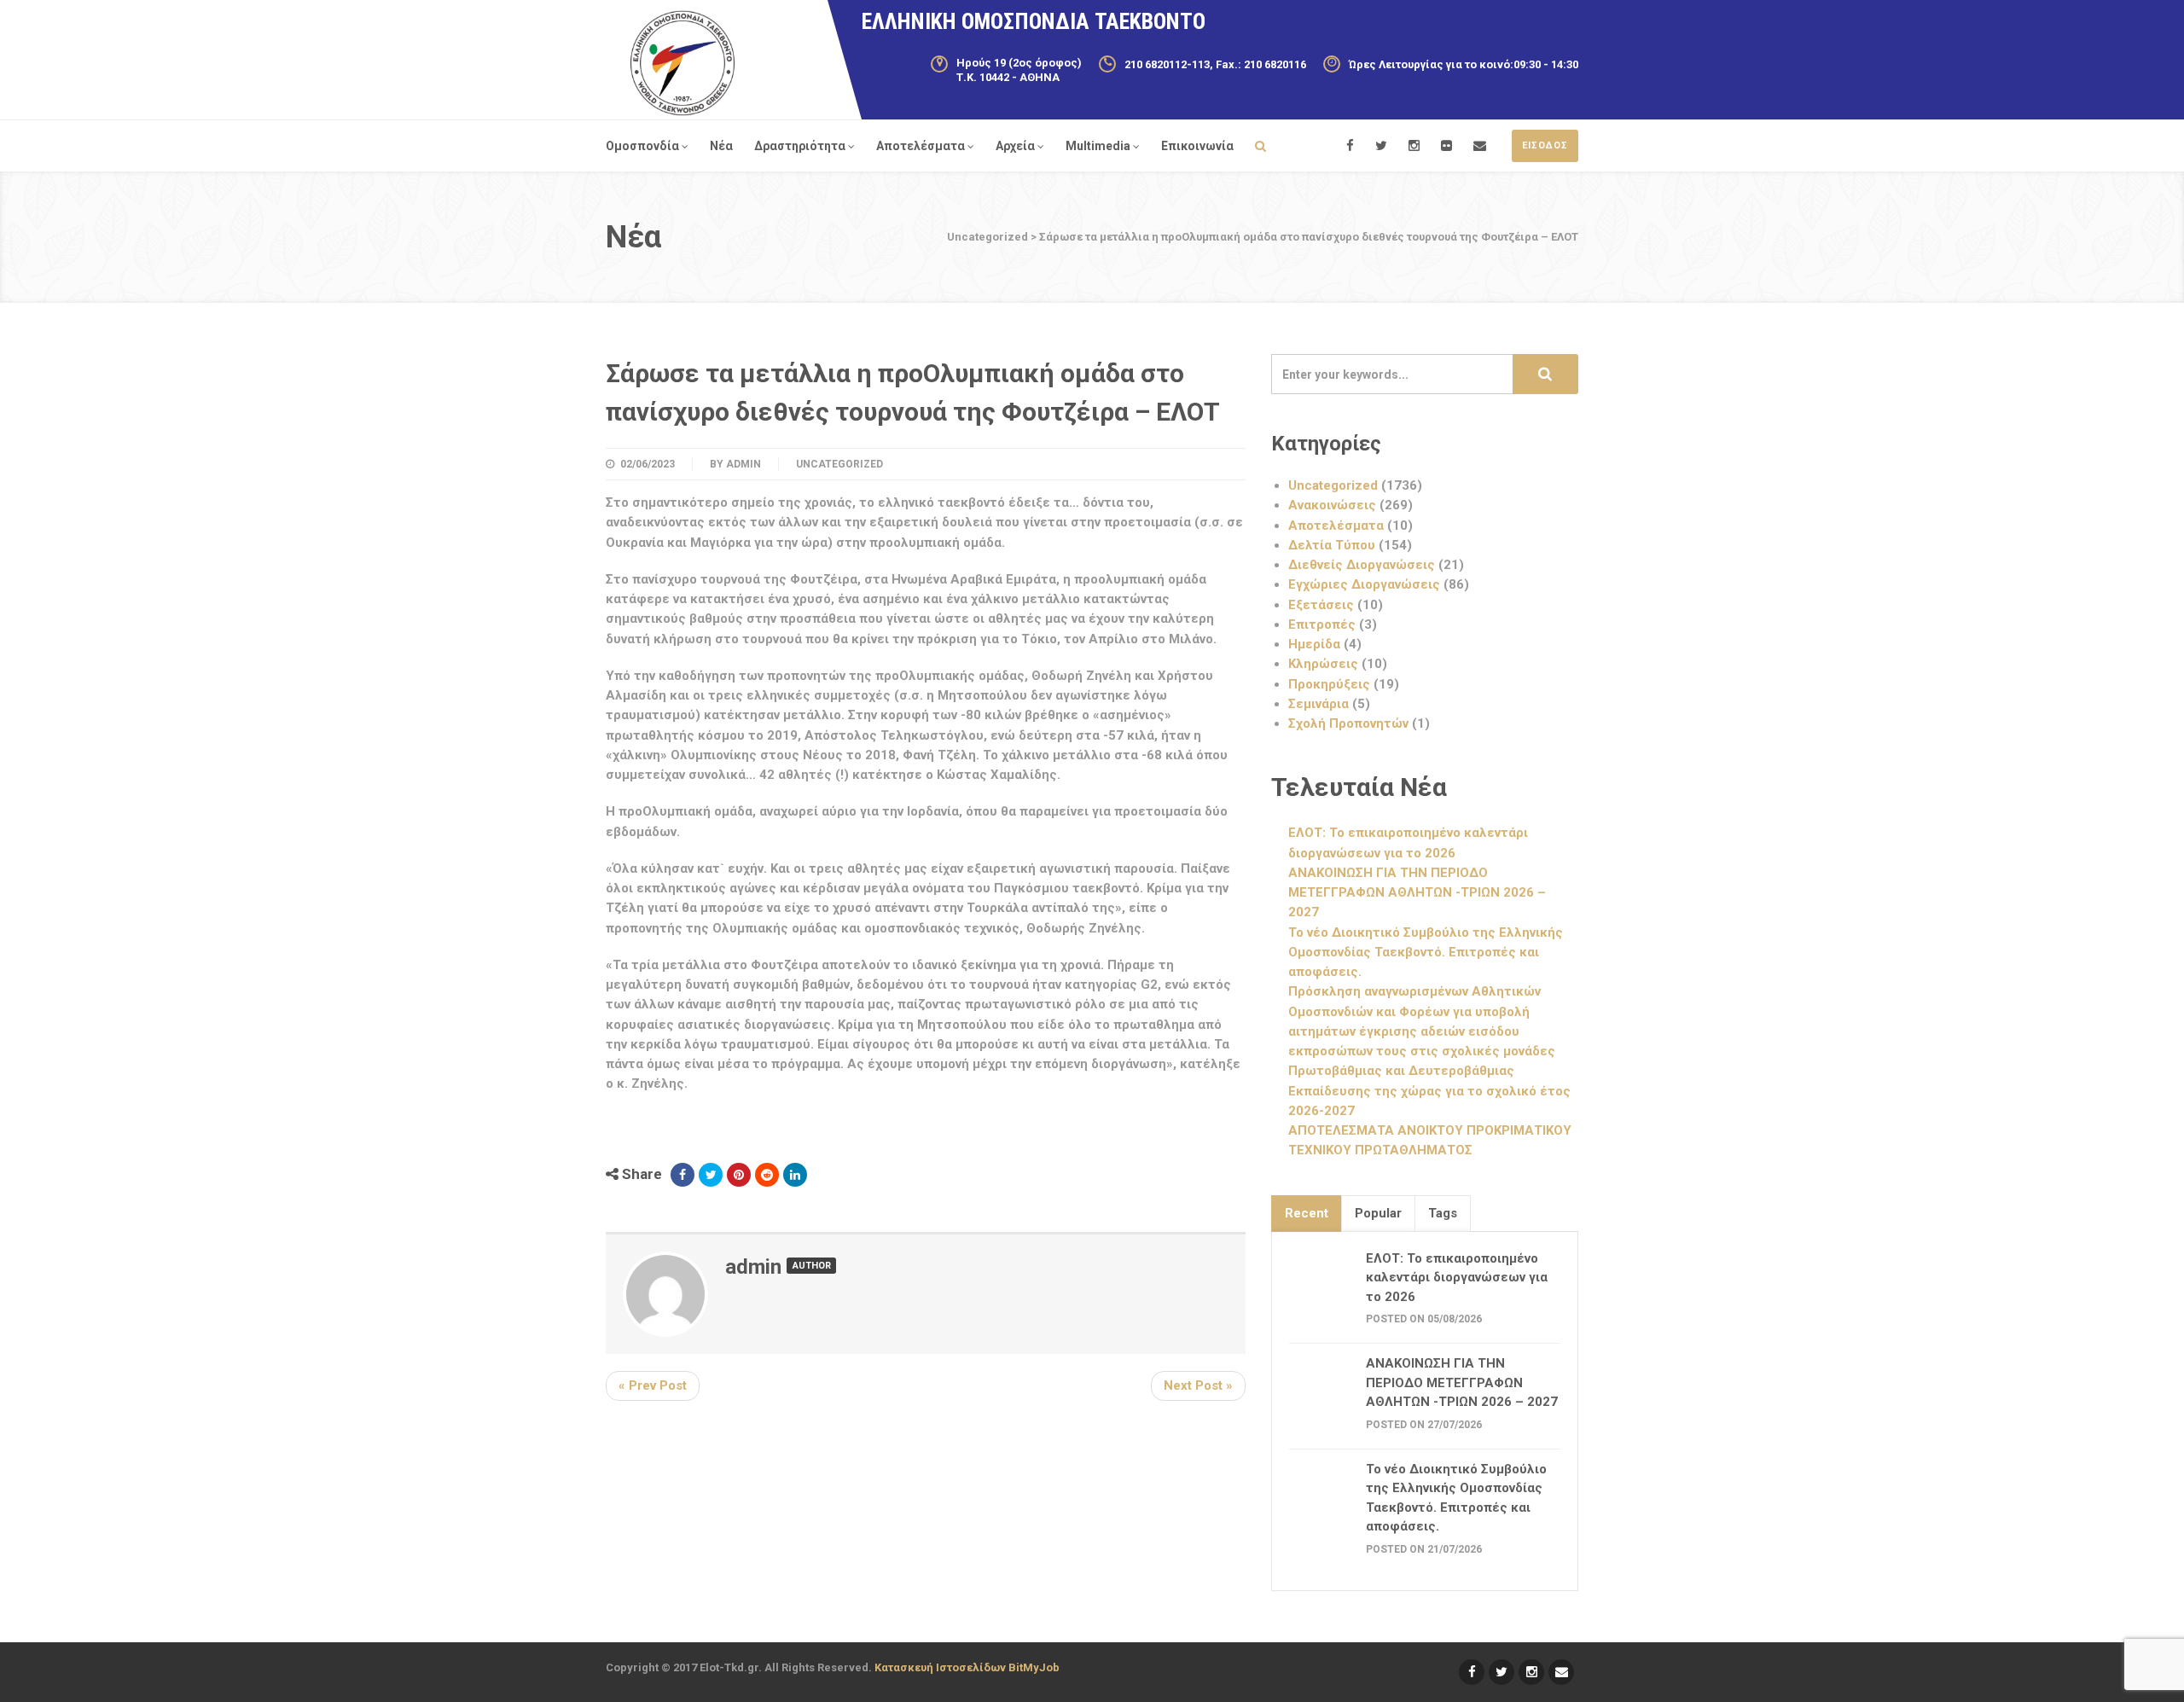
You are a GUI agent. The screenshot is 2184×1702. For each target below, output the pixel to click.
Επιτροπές (1322, 624)
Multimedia (1098, 146)
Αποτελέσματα (921, 146)
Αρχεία (1015, 146)
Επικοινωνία (1197, 146)
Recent (1307, 1213)
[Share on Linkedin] (795, 1175)
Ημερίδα (1314, 644)
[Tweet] (711, 1175)
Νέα (721, 146)
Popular (1378, 1213)
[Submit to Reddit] (767, 1175)
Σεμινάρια (1319, 704)
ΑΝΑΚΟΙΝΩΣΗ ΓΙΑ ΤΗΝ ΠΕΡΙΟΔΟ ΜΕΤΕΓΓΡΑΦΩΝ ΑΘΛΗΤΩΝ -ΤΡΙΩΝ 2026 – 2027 (1417, 893)
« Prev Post (653, 1385)
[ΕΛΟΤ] (682, 63)
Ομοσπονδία (642, 146)
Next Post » (1198, 1385)
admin (743, 464)
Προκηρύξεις (1329, 684)
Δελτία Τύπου (1332, 545)
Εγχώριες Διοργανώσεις (1364, 584)
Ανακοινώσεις (1332, 505)
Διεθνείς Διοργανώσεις (1362, 565)
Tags (1443, 1213)
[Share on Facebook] (682, 1175)
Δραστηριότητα (800, 146)
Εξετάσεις (1321, 605)
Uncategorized (839, 464)
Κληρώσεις (1323, 664)
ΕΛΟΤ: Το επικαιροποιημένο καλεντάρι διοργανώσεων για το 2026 (1457, 1278)
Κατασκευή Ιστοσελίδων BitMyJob (967, 1667)
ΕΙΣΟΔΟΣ (1545, 145)
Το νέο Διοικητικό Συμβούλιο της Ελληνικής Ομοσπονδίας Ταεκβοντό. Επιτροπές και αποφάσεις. (1426, 953)
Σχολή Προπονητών (1348, 723)
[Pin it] (739, 1175)
